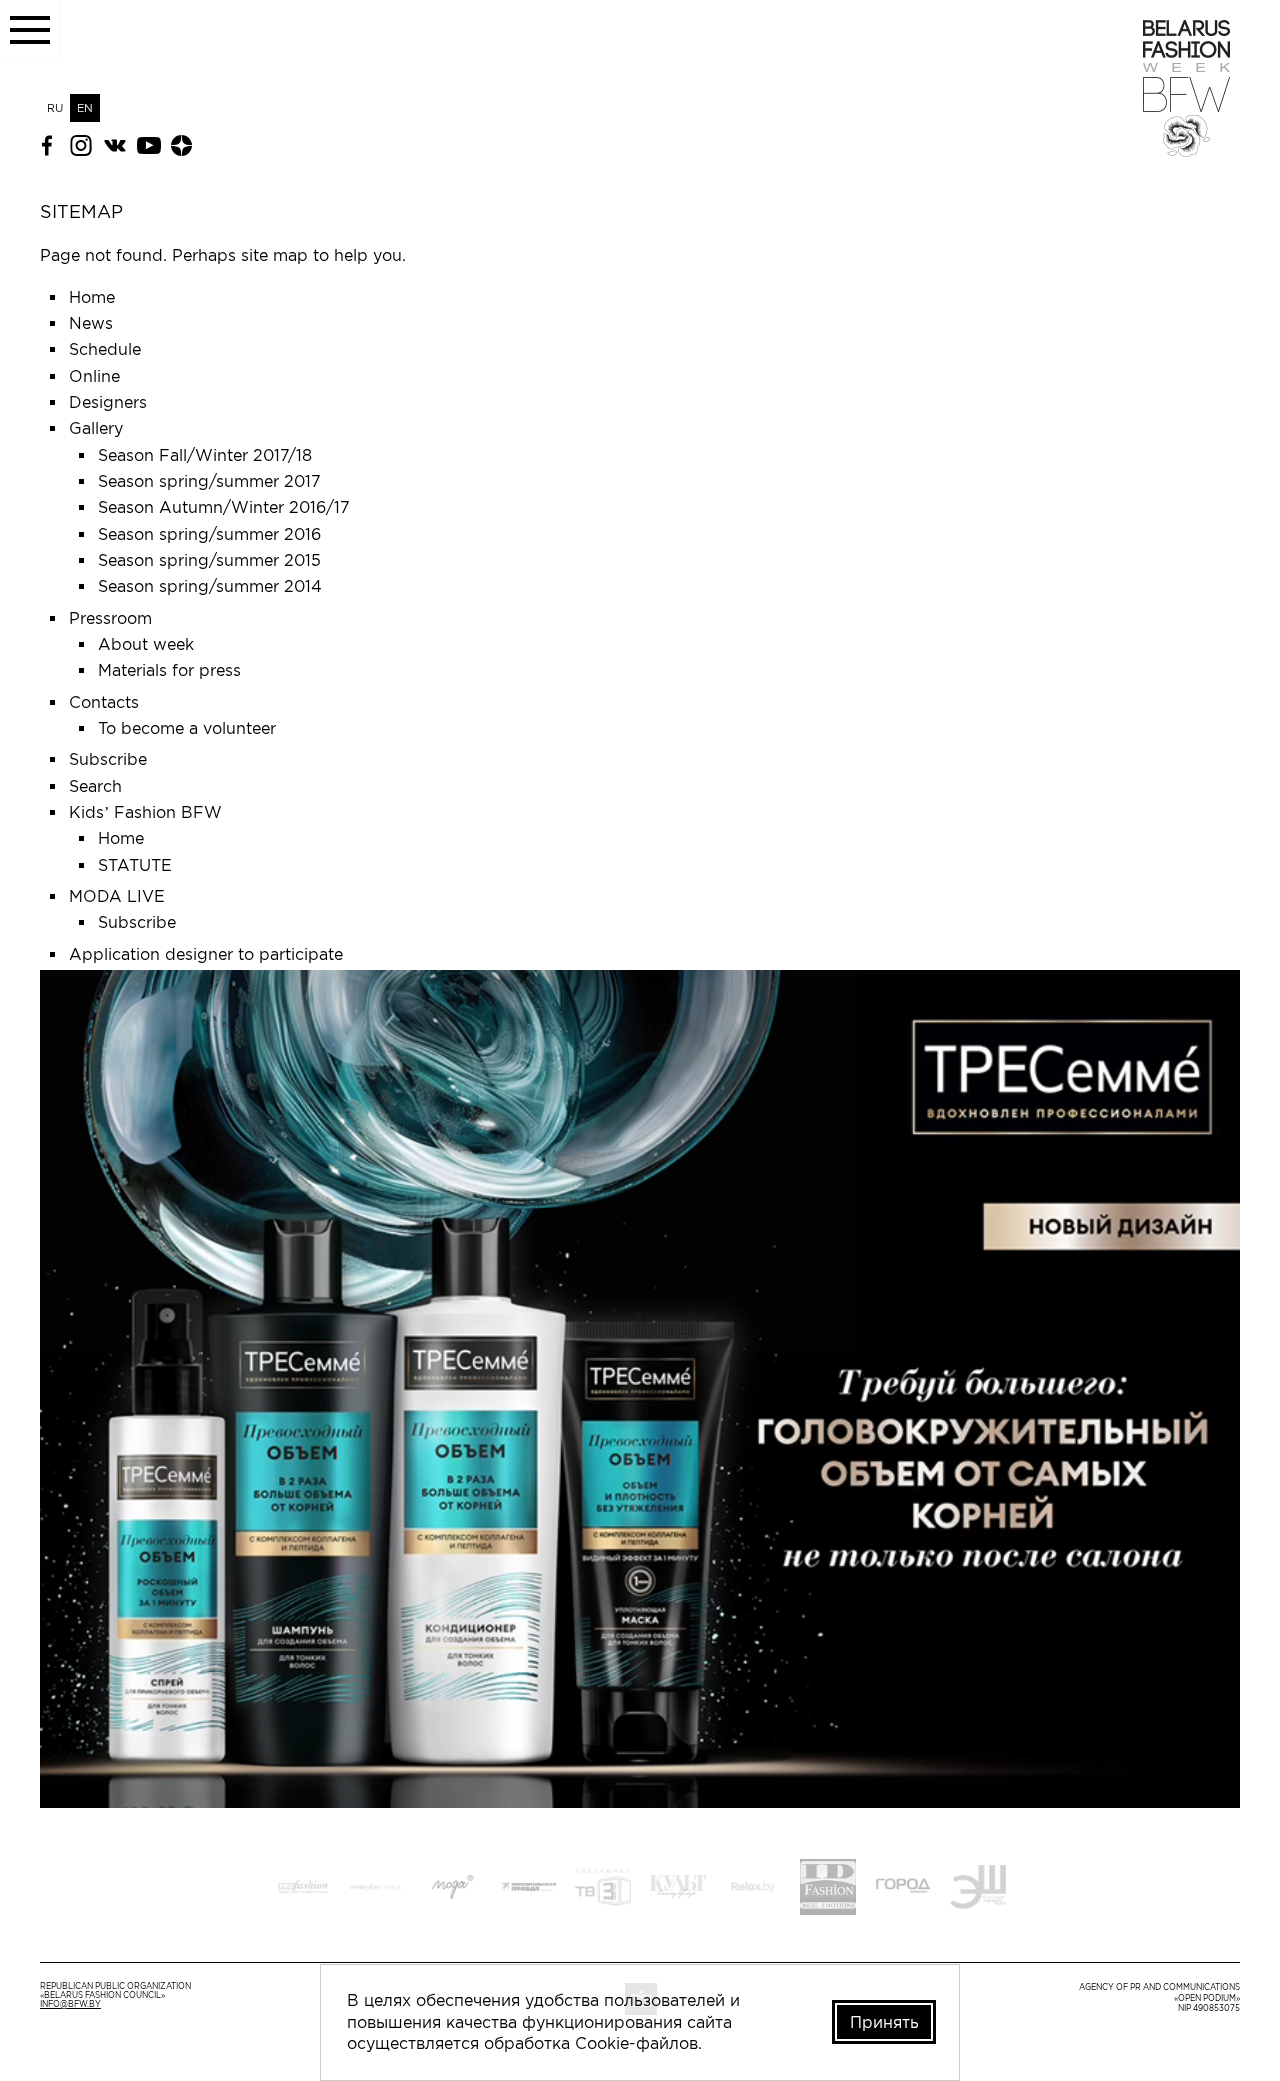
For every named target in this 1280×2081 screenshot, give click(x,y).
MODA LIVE (117, 896)
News (91, 323)
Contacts (104, 702)
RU (55, 108)
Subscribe (108, 759)
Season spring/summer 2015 (209, 560)
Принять (884, 2022)
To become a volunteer (187, 728)
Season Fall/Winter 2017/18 (205, 455)
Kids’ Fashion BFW (145, 812)
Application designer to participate (206, 954)
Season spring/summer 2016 (209, 534)
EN (85, 108)
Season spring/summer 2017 (209, 481)
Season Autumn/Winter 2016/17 (224, 507)
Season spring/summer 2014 (210, 586)
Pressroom (110, 618)
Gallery (96, 428)
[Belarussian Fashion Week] (1186, 151)
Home (92, 297)
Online (94, 376)
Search (95, 786)
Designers (108, 402)
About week (146, 644)
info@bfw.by (70, 2004)
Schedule (105, 349)
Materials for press (169, 670)
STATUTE (135, 865)
